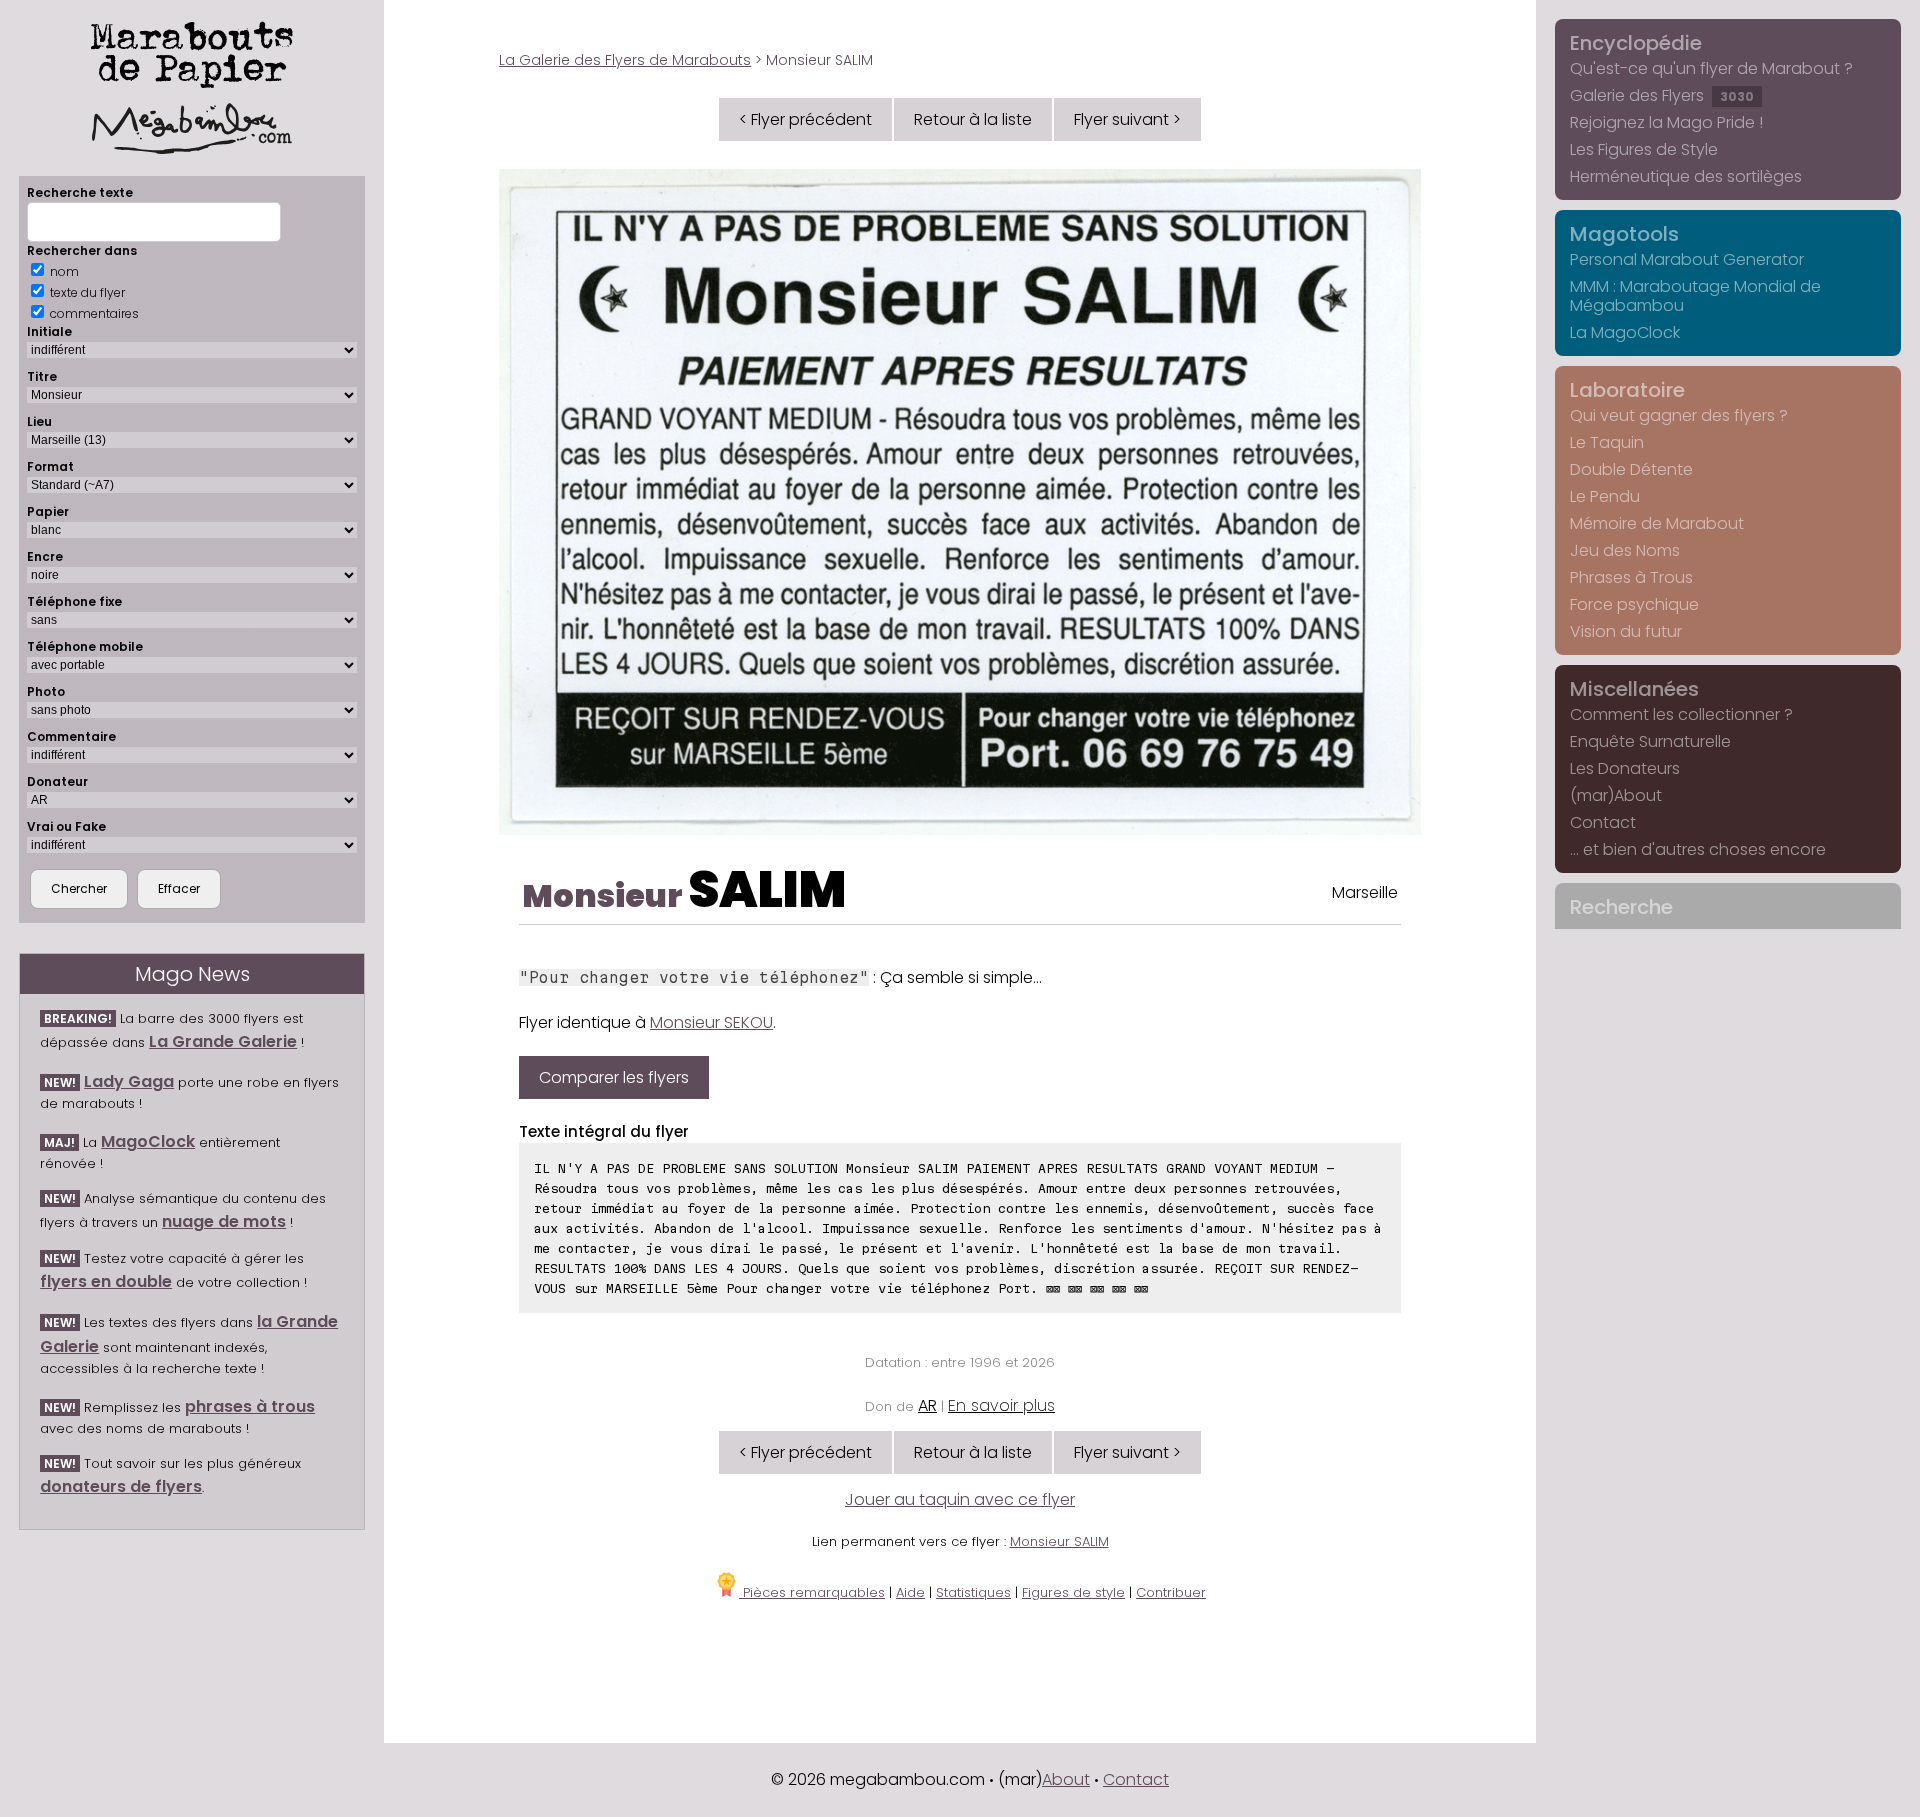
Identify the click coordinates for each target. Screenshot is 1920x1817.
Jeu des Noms (1625, 550)
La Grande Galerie (223, 1041)
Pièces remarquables (812, 1592)
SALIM (767, 889)
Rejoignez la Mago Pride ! (1666, 122)
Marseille (1365, 892)
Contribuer (1171, 1592)
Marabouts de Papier (192, 51)
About (1066, 1779)
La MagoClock (1625, 332)
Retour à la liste (973, 119)
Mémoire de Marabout (1657, 523)
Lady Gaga (129, 1081)
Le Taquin (1607, 442)
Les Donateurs (1625, 768)
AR (927, 1405)
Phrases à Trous (1631, 577)
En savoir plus (1001, 1405)
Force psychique (1634, 604)
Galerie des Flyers (1662, 95)
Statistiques (973, 1592)
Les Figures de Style (1644, 149)
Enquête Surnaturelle (1650, 741)
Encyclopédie (1636, 43)
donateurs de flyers (121, 1486)
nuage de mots (224, 1221)
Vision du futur (1626, 631)
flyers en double (106, 1281)
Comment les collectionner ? (1681, 714)
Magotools (1624, 234)
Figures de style (1073, 1592)
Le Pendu (1605, 496)
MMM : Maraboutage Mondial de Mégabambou (1695, 296)
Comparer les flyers (614, 1077)
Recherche (1621, 907)
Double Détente (1631, 469)
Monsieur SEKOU (711, 1022)
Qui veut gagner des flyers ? (1679, 415)
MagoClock (148, 1141)
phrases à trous (250, 1406)
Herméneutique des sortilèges (1686, 176)
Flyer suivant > (1127, 119)
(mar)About (1616, 795)
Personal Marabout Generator (1687, 259)
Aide (910, 1592)
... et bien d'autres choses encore (1698, 849)
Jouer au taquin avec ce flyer (960, 1499)
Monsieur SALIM (1059, 1541)
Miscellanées (1634, 689)
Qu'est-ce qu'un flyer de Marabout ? (1711, 68)
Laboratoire (1627, 390)
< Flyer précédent (805, 119)
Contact (1603, 822)
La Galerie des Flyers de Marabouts (625, 60)
